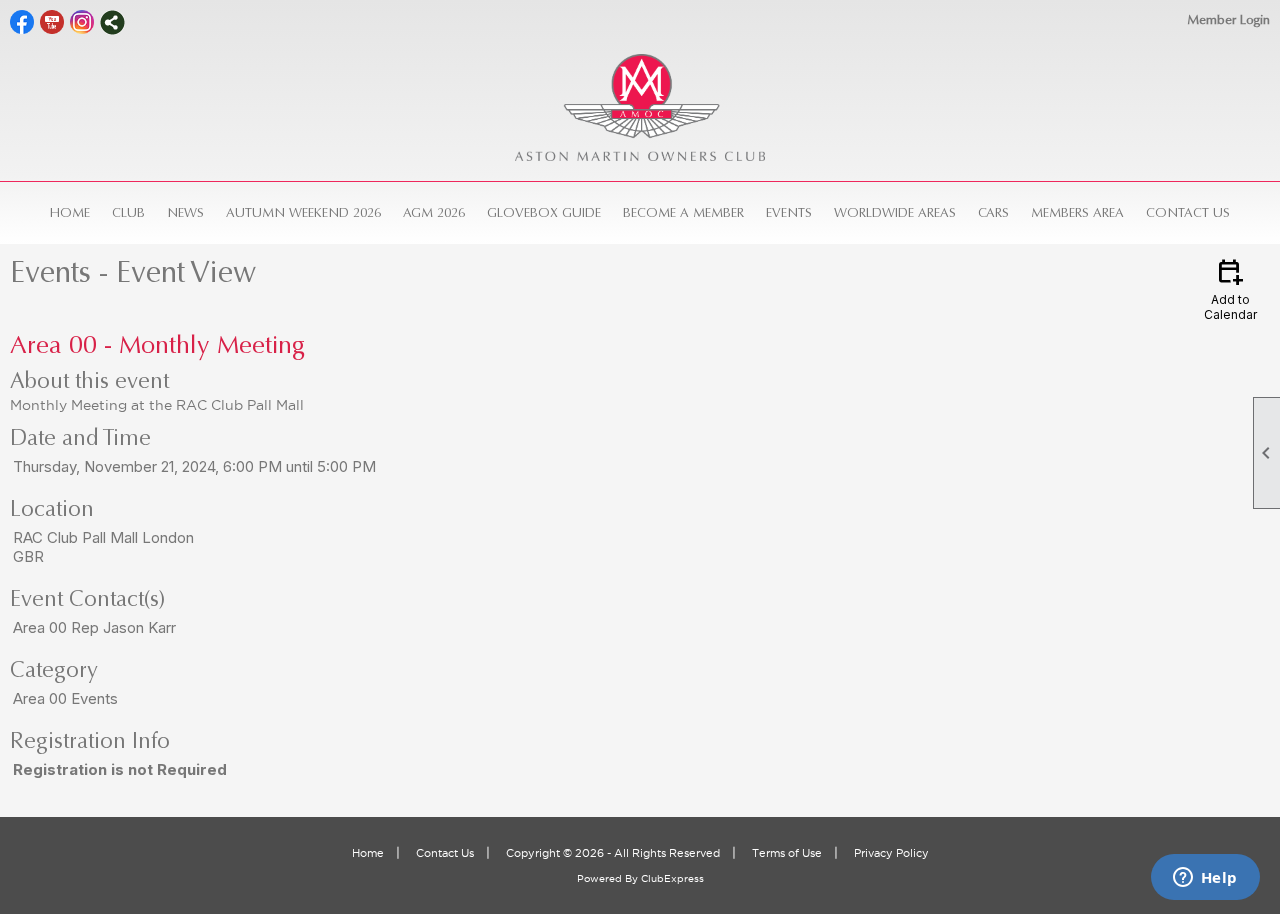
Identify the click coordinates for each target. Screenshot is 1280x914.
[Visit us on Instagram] (82, 22)
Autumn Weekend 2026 (303, 212)
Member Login (1228, 19)
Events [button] (789, 212)
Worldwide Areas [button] (895, 212)
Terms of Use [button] (787, 853)
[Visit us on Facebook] (22, 22)
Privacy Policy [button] (891, 853)
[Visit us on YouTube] (52, 22)
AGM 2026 (434, 212)
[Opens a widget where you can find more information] (1205, 879)
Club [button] (128, 212)
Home (70, 212)
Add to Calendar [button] (1230, 288)
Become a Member (683, 212)
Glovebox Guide (544, 212)
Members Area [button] (1077, 212)
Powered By (609, 878)
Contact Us (1188, 212)
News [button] (185, 212)
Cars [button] (993, 212)
